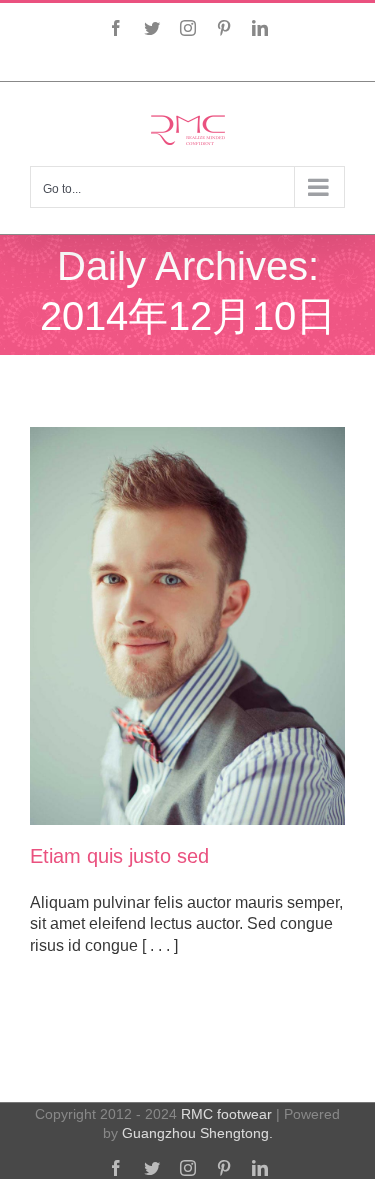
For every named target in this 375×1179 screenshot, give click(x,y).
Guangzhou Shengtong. (197, 1133)
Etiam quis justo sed (119, 856)
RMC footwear (226, 1114)
